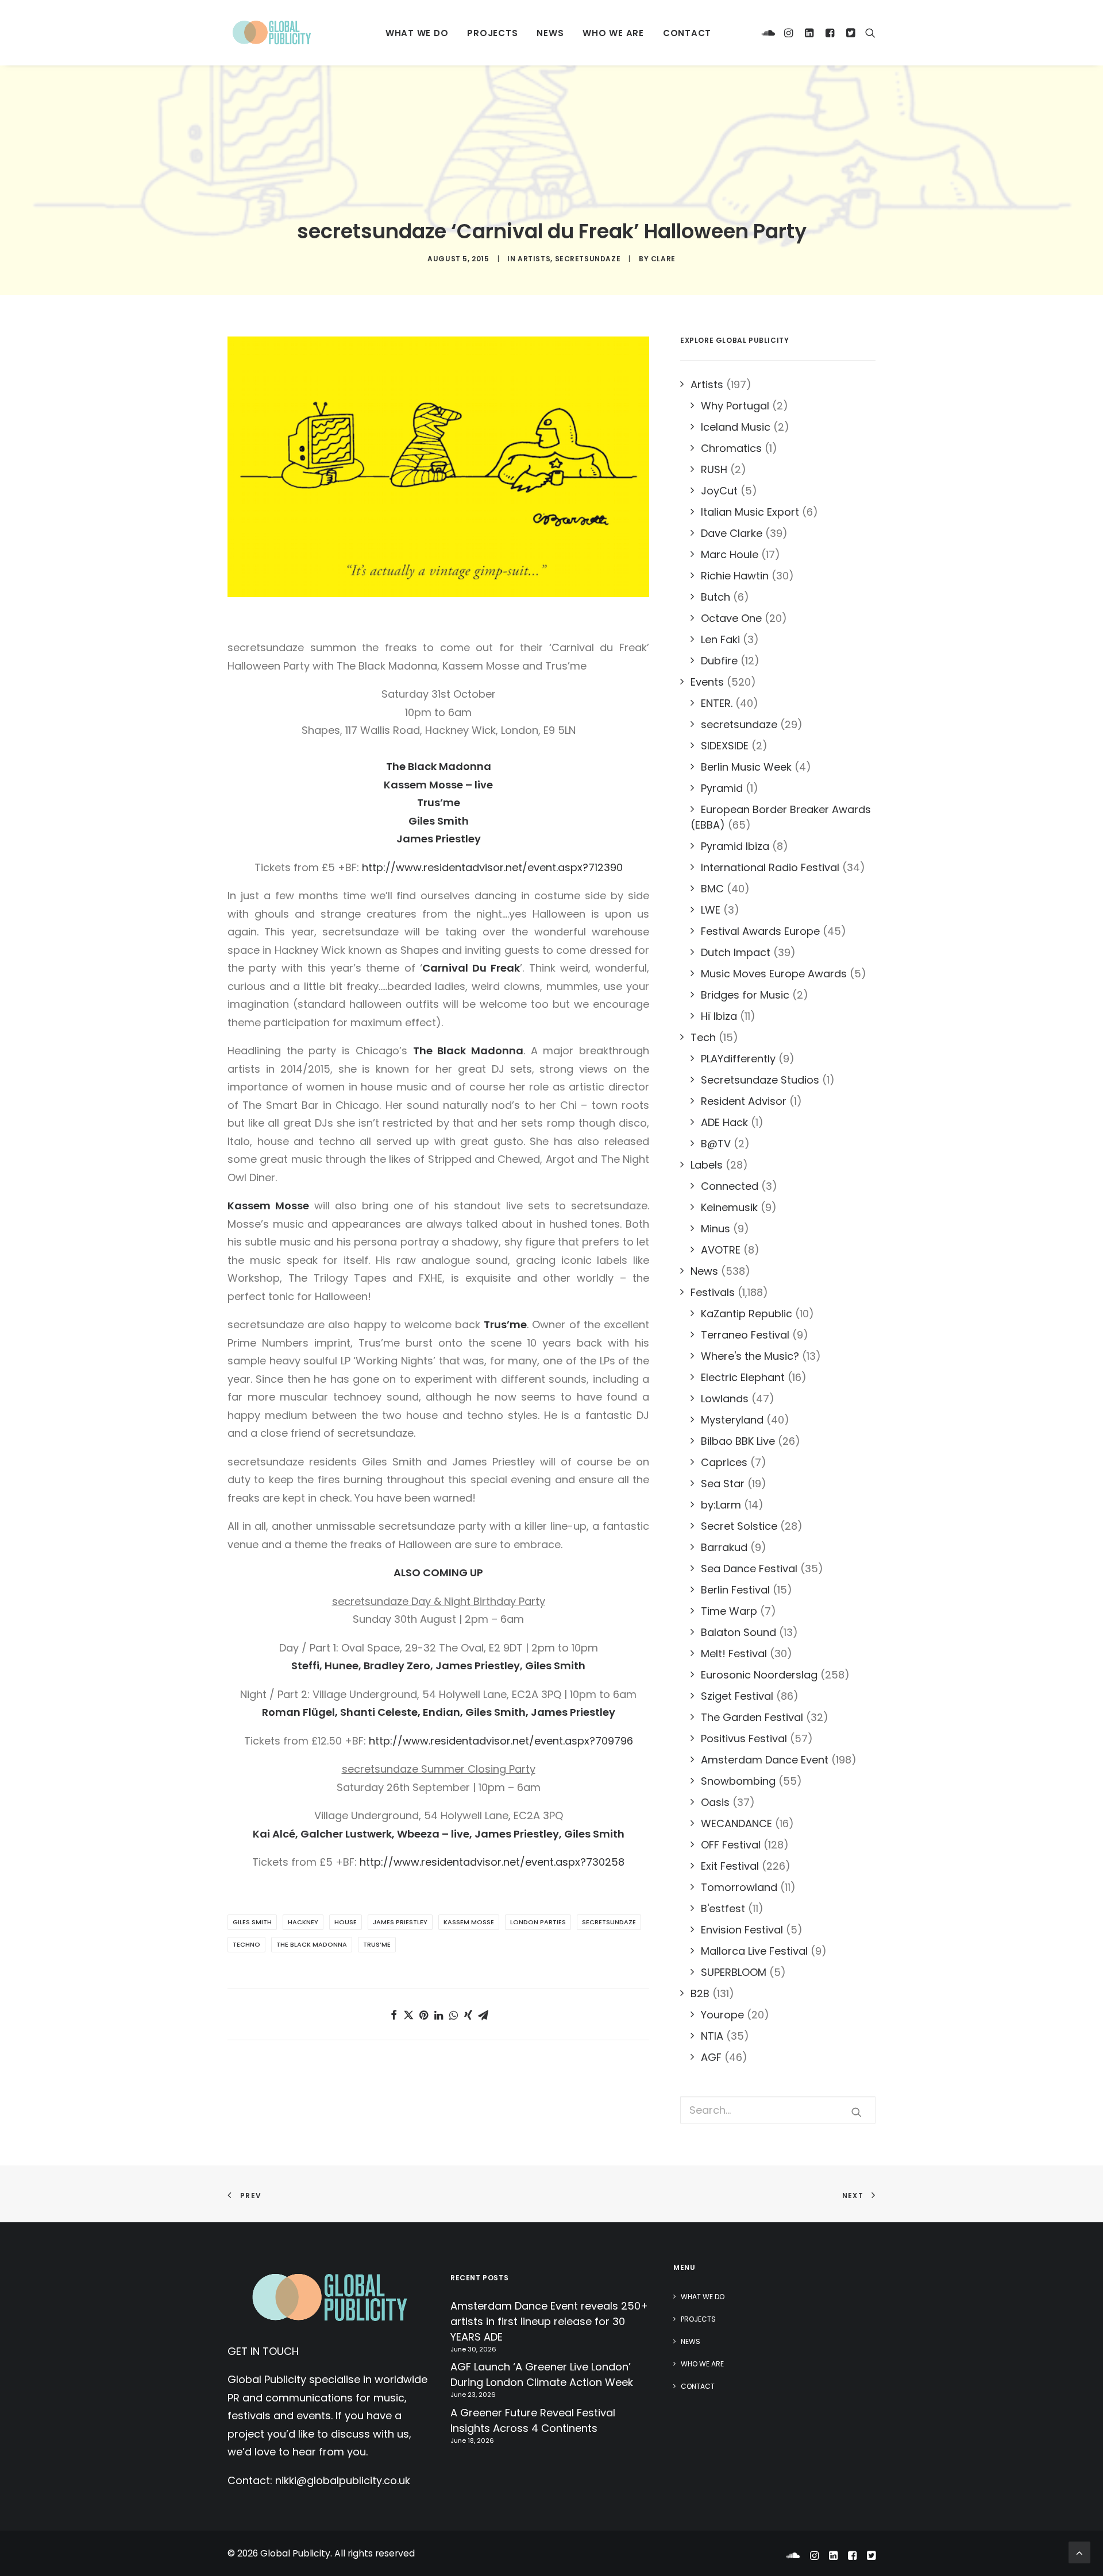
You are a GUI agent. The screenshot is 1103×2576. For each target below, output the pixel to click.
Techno (246, 1944)
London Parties (538, 1922)
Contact (687, 33)
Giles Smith (252, 1922)
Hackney (303, 1922)
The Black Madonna (312, 1944)
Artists (534, 259)
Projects (492, 33)
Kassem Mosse (469, 1922)
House (346, 1922)
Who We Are (613, 33)
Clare (663, 259)
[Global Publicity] (271, 33)
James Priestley (400, 1922)
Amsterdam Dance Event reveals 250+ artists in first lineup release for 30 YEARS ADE (549, 2321)
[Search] (868, 33)
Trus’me (377, 1944)
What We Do (417, 33)
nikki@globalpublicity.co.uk (343, 2480)
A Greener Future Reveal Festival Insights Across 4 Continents (533, 2420)
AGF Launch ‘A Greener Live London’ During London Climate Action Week (542, 2374)
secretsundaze (588, 259)
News (550, 33)
